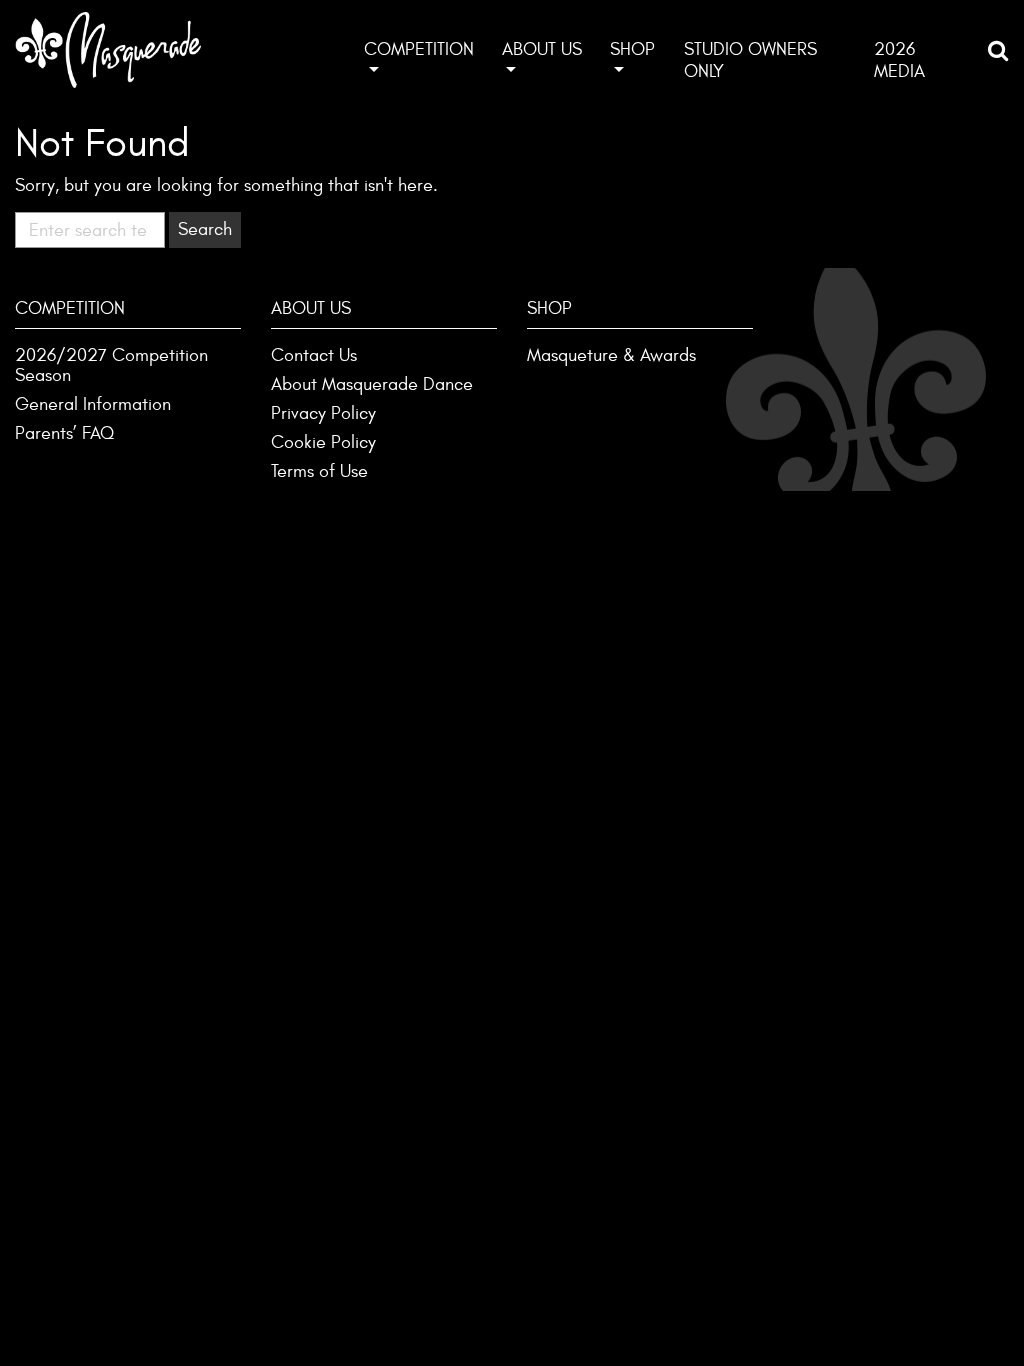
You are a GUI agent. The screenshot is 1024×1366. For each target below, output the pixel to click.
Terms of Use (319, 471)
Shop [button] (632, 49)
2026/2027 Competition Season (111, 365)
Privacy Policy (323, 413)
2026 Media (899, 60)
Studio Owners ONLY (750, 60)
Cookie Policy (323, 442)
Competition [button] (419, 49)
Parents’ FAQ (64, 433)
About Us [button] (542, 49)
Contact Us (314, 355)
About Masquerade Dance (372, 384)
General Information (93, 404)
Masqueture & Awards (611, 355)
